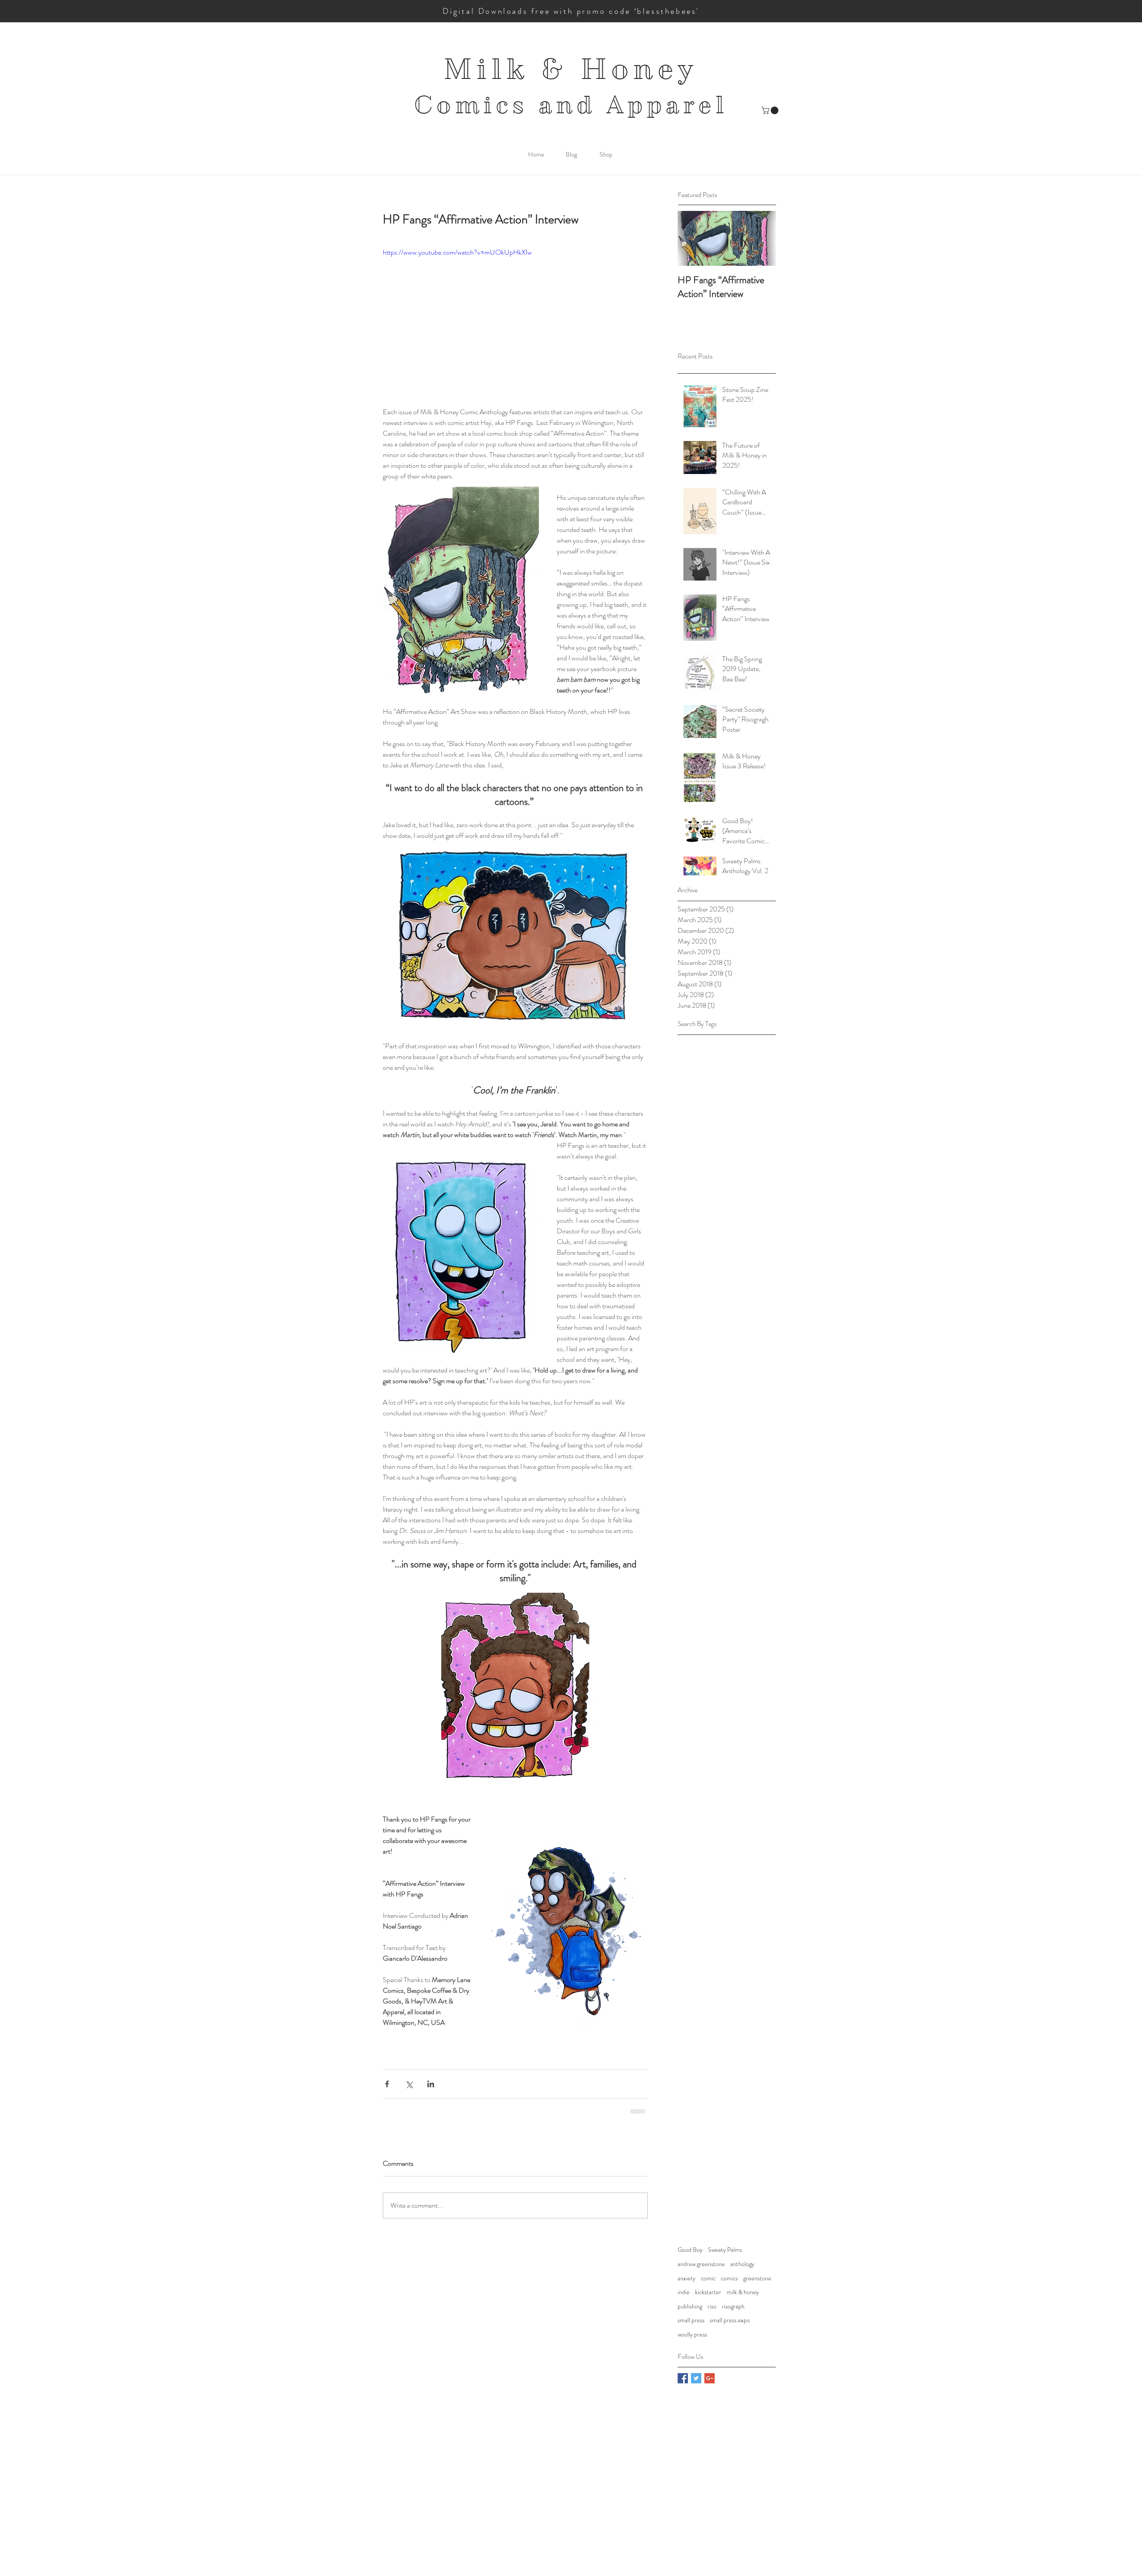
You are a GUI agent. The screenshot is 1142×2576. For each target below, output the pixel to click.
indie (684, 2292)
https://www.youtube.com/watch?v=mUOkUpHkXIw (457, 252)
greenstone (757, 2278)
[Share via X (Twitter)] (409, 2084)
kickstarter (708, 2292)
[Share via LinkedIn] (431, 2084)
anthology (742, 2264)
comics (729, 2278)
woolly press (692, 2335)
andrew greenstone (701, 2264)
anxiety (687, 2278)
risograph (733, 2306)
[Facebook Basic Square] (683, 2378)
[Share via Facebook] (387, 2084)
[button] (771, 110)
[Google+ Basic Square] (710, 2378)
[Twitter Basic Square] (696, 2378)
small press (691, 2320)
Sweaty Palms (725, 2250)
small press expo (730, 2320)
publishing (690, 2306)
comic (708, 2278)
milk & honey (743, 2292)
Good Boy (690, 2250)
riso (712, 2306)
